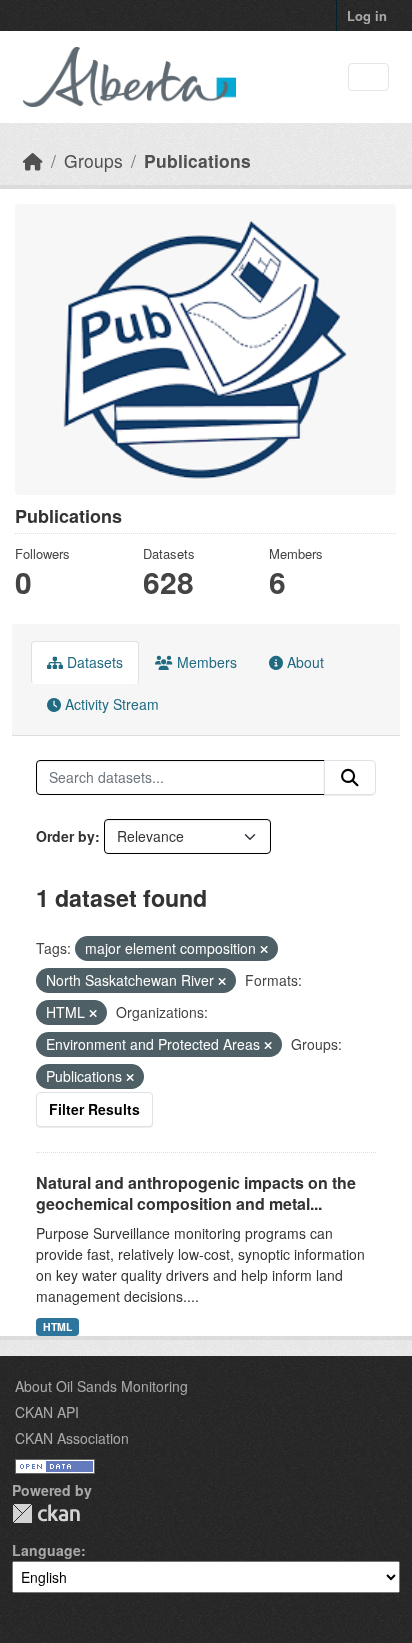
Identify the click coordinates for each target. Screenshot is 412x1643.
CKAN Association (72, 1438)
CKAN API (47, 1412)
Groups (93, 160)
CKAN (46, 1513)
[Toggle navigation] (368, 77)
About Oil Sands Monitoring (101, 1386)
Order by (65, 836)
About (303, 662)
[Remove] (264, 949)
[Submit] (350, 778)
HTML (57, 1326)
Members (205, 662)
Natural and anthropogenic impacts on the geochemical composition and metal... (196, 1193)
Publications (197, 160)
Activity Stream (110, 704)
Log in (367, 15)
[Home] (33, 160)
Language (46, 1550)
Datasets (93, 662)
